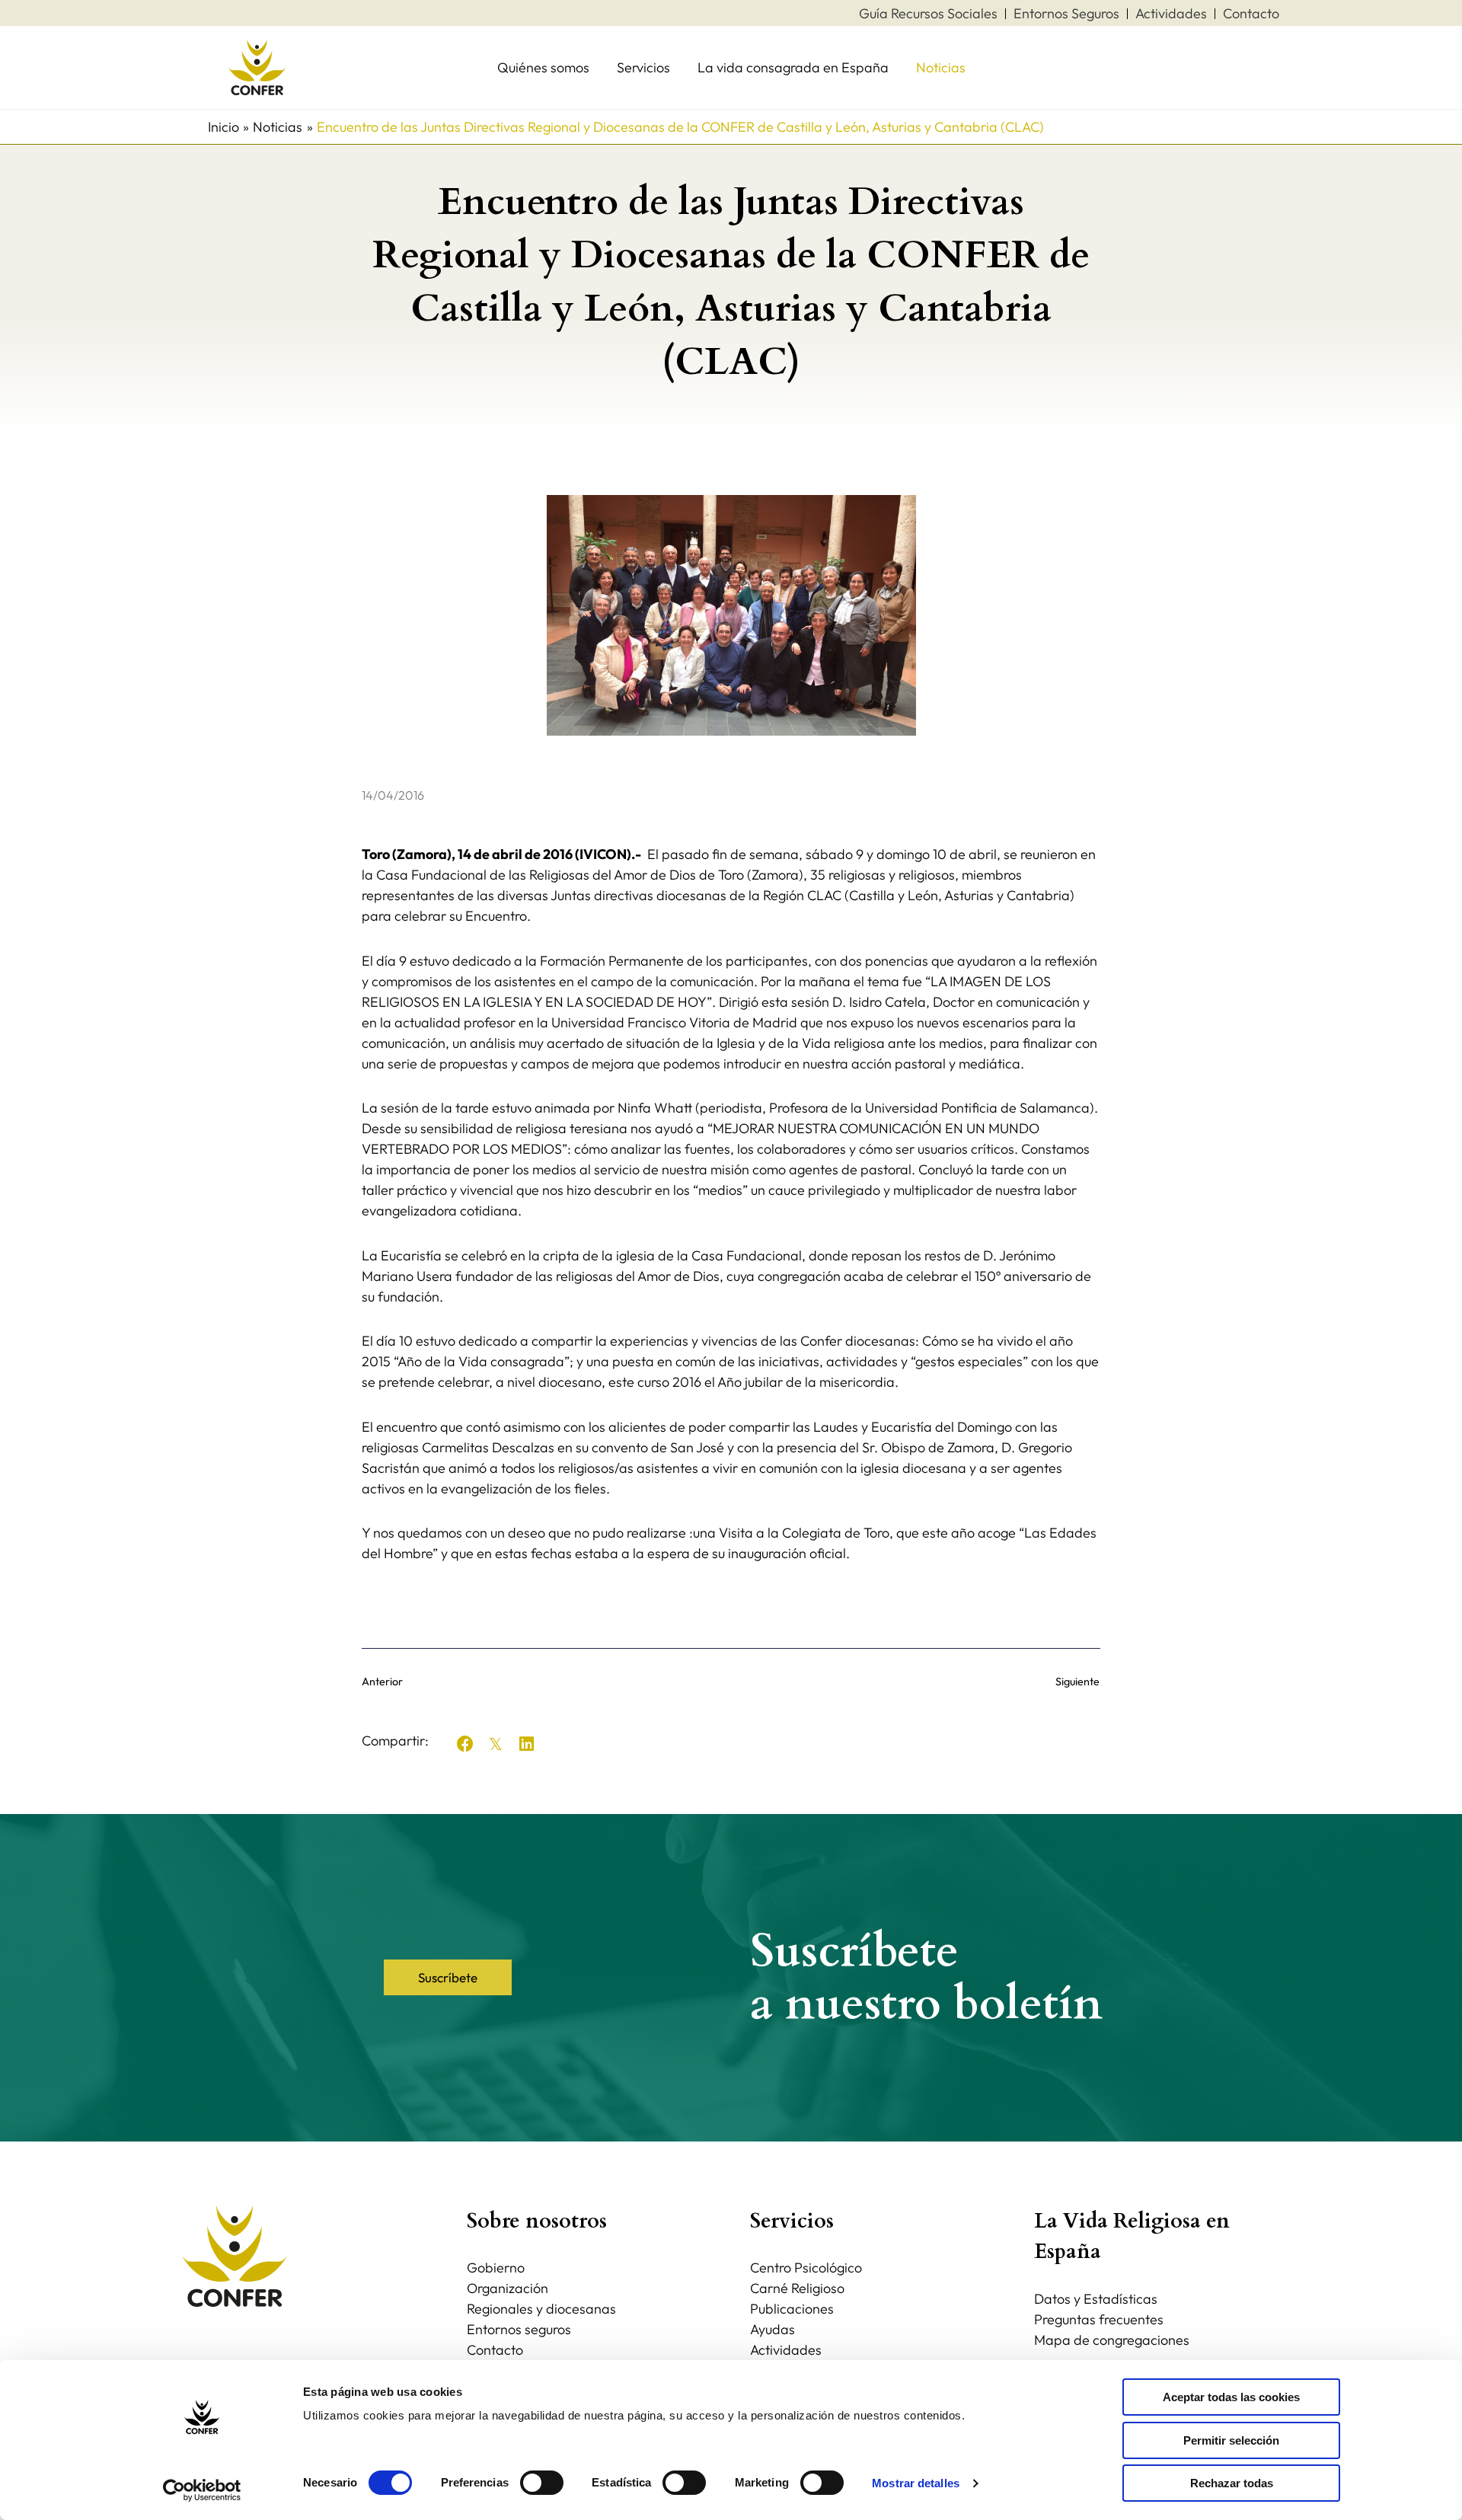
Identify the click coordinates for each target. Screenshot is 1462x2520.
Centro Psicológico (806, 2268)
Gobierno (496, 2268)
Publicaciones (792, 2309)
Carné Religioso (797, 2288)
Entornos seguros (519, 2329)
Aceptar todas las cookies (1231, 2397)
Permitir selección (1231, 2440)
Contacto (495, 2350)
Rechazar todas (1232, 2483)
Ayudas (772, 2329)
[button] (465, 1744)
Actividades (786, 2350)
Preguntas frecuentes (1099, 2319)
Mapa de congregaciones (1112, 2340)
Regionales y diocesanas (541, 2309)
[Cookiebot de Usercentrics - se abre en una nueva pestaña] (202, 2490)
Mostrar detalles (916, 2483)
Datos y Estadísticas (1096, 2299)
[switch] (542, 2483)
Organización (508, 2288)
